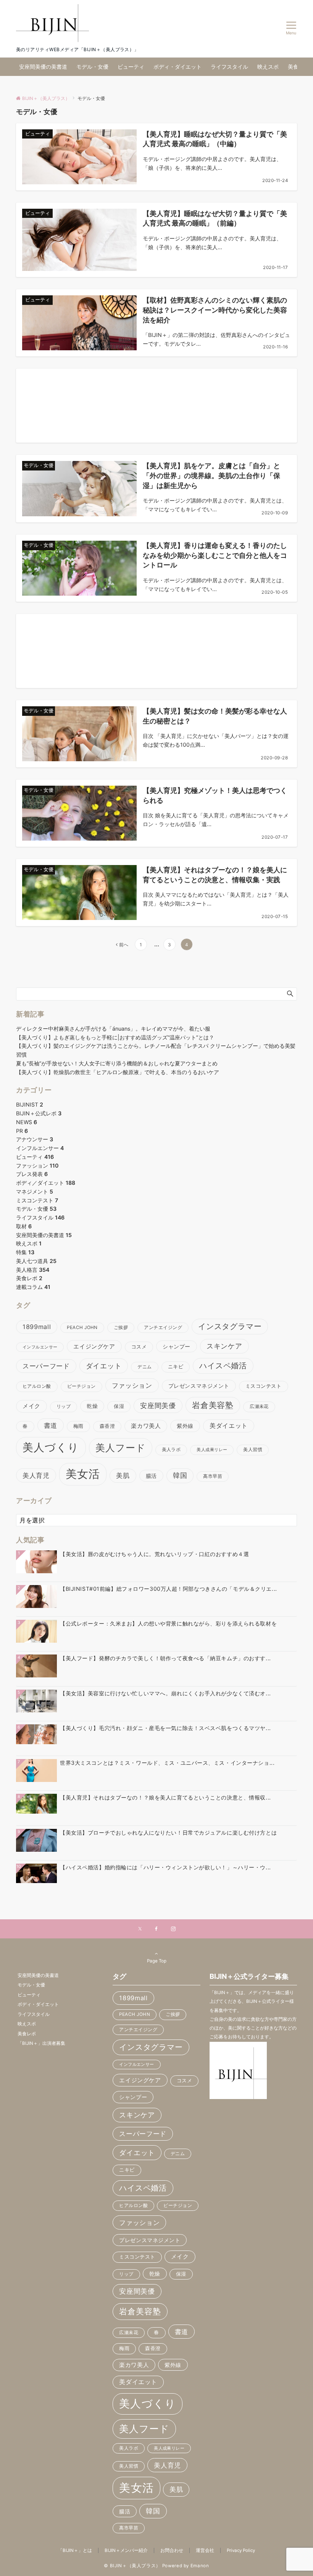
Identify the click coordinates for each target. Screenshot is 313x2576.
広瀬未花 (259, 1406)
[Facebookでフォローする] (156, 1929)
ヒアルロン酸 (37, 1386)
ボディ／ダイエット (46, 1183)
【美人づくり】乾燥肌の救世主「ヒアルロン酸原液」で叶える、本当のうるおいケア (118, 1072)
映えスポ (29, 1243)
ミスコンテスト (37, 1200)
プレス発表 (32, 1174)
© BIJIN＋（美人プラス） (132, 2566)
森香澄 (107, 1426)
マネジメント (35, 1191)
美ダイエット (229, 1426)
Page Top (157, 1961)
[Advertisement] (156, 406)
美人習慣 (253, 1450)
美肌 (123, 1475)
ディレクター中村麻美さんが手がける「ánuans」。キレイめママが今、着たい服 (113, 1029)
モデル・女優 (36, 1209)
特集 (25, 1252)
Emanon (200, 2566)
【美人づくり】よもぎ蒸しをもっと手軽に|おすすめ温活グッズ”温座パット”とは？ (115, 1037)
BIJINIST (30, 1104)
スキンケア (224, 1346)
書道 (51, 1425)
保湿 (119, 1406)
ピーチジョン (81, 1386)
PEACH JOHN (82, 1327)
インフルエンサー (40, 1148)
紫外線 (185, 1426)
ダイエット (104, 1366)
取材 (24, 1226)
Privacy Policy (241, 2550)
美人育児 (36, 1475)
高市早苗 (213, 1476)
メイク (31, 1406)
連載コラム (33, 1287)
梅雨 (78, 1426)
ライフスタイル (40, 1217)
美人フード (121, 1448)
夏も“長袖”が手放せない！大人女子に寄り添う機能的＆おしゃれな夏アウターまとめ (117, 1063)
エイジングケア (94, 1346)
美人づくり (51, 1447)
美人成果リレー (212, 1450)
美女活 (83, 1474)
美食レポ (29, 1278)
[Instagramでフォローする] (173, 1929)
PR (22, 1131)
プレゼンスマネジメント (199, 1386)
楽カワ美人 (146, 1426)
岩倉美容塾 (213, 1405)
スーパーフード (46, 1366)
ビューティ (35, 1157)
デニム (144, 1367)
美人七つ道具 (36, 1261)
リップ (64, 1406)
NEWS (27, 1122)
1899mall (37, 1327)
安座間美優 (158, 1406)
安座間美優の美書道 (44, 1235)
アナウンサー (35, 1139)
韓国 (180, 1475)
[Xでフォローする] (140, 1929)
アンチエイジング (163, 1327)
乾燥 (92, 1406)
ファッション (37, 1166)
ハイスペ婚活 (223, 1366)
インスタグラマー (230, 1326)
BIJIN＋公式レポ (39, 1113)
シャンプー (177, 1346)
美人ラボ (171, 1450)
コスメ (139, 1347)
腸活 (151, 1476)
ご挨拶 (121, 1327)
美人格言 (33, 1270)
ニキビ (176, 1367)
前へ (124, 945)
